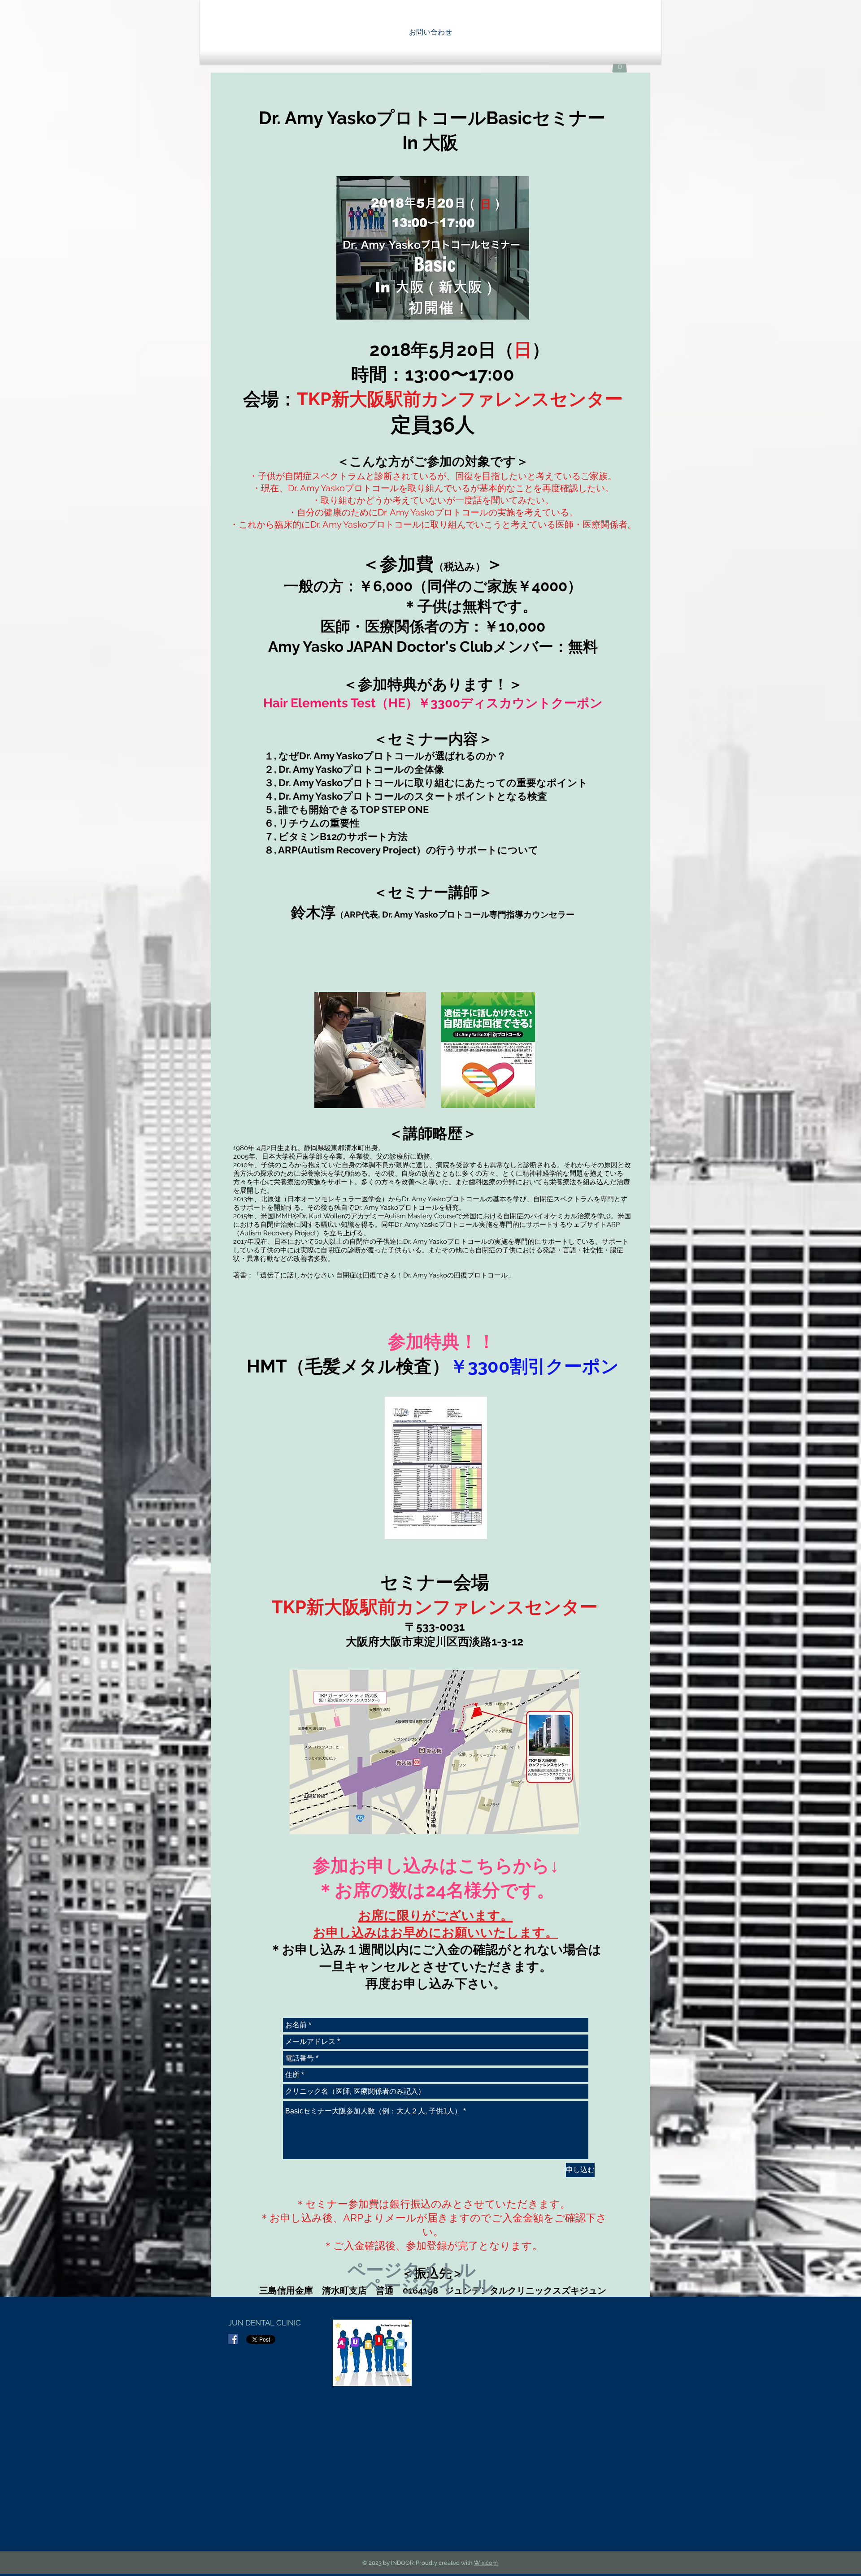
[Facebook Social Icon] (233, 2339)
